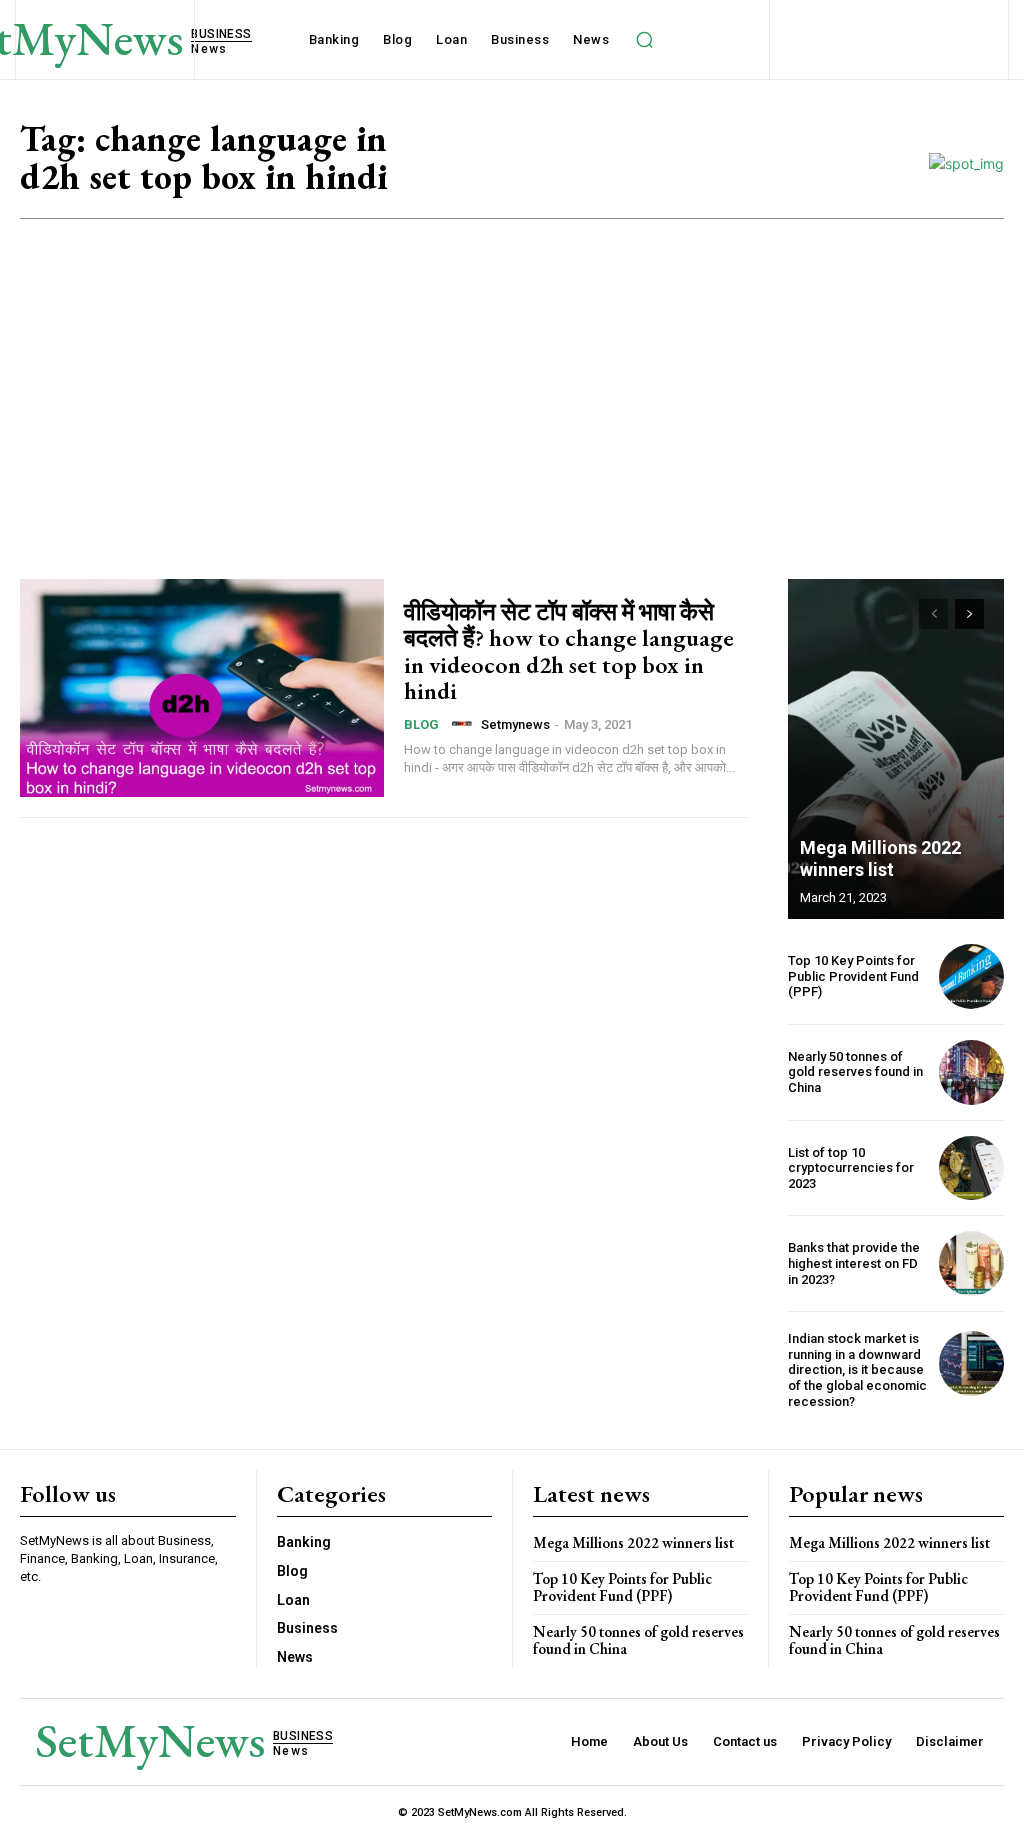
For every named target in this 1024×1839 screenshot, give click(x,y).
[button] (644, 40)
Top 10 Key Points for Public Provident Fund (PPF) (853, 976)
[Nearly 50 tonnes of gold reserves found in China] (971, 1072)
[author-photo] (465, 724)
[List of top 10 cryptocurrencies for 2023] (971, 1168)
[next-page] (969, 614)
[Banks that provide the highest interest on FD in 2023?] (971, 1263)
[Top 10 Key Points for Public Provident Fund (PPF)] (971, 976)
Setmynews (515, 724)
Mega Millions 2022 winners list (880, 858)
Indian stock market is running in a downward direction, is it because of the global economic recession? (857, 1369)
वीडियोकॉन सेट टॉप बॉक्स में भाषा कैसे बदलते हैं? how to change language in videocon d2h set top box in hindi (569, 651)
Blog (421, 724)
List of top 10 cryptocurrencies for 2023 (851, 1168)
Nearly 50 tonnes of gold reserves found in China (855, 1072)
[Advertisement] (512, 369)
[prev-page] (933, 614)
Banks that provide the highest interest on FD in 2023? (854, 1263)
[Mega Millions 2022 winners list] (896, 749)
